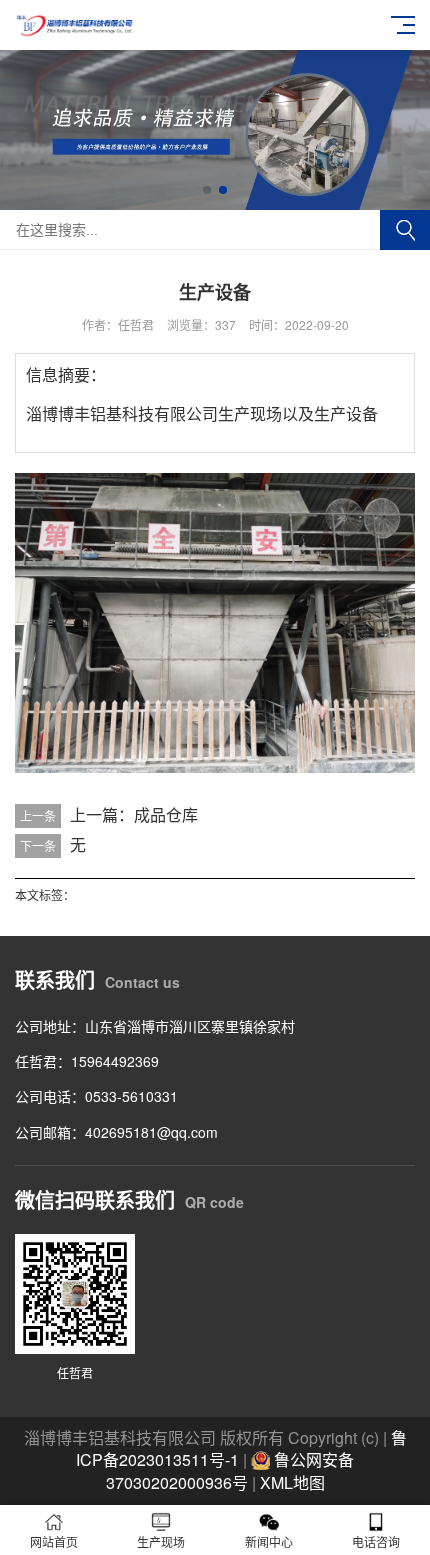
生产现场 (161, 1541)
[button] (207, 190)
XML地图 (292, 1482)
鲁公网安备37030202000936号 (230, 1471)
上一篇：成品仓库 (134, 814)
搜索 (405, 230)
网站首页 (54, 1541)
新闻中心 (269, 1541)
